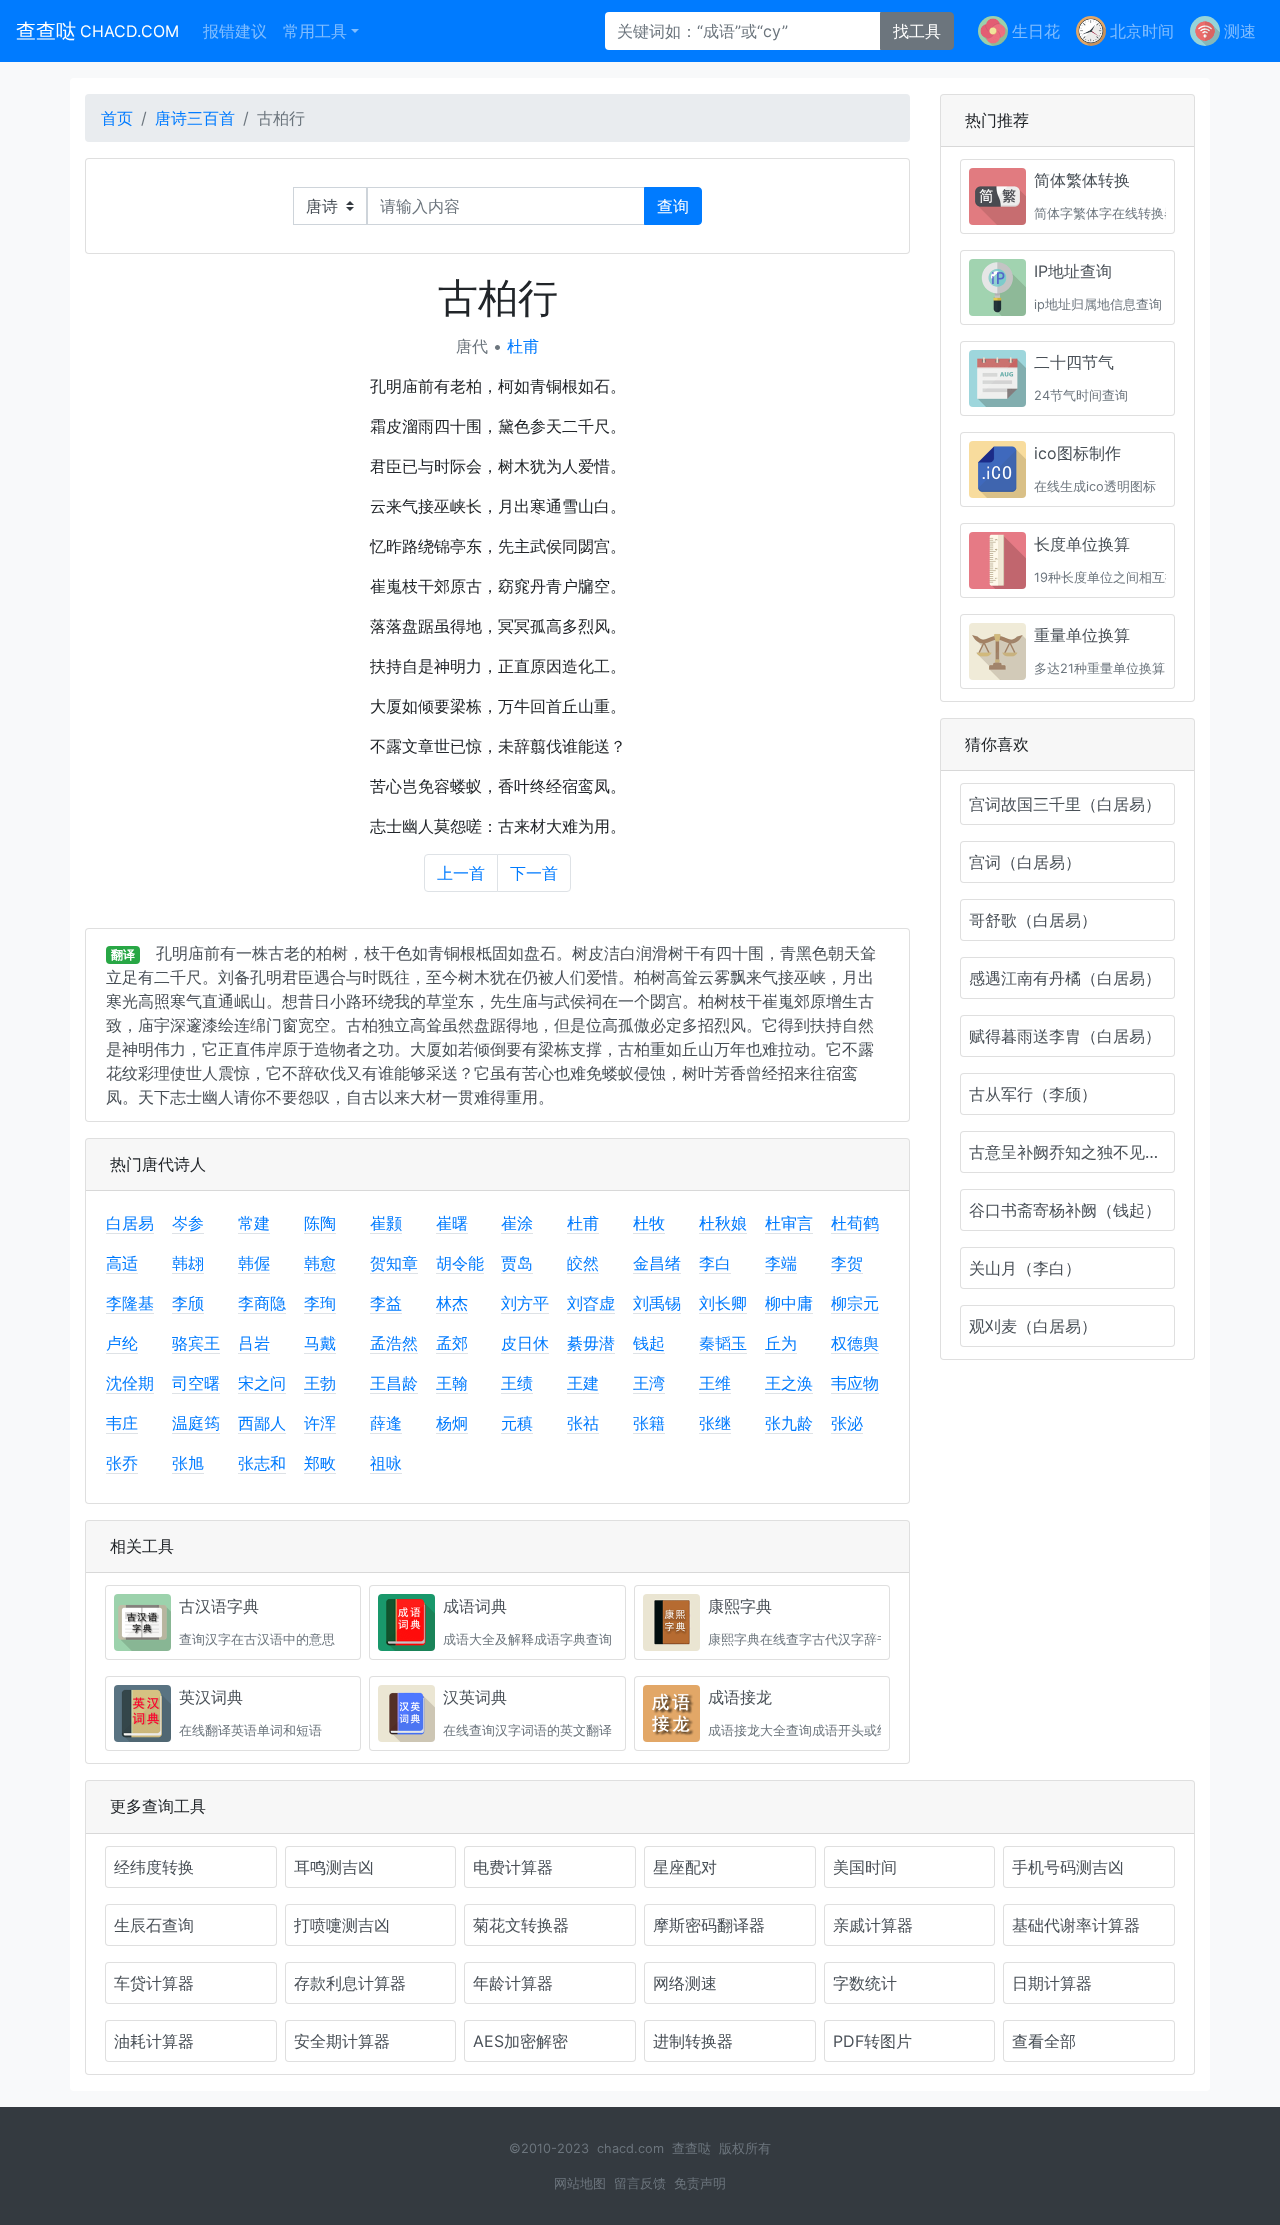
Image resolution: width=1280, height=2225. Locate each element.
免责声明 (700, 2183)
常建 (254, 1223)
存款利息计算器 (350, 1983)
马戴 (320, 1343)
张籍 (649, 1423)
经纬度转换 (154, 1867)
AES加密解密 (520, 2041)
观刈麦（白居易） (1033, 1326)
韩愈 (320, 1263)
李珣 (320, 1303)
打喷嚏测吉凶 (342, 1925)
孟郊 (452, 1343)
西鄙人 (262, 1423)
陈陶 (320, 1223)
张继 (715, 1423)
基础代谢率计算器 (1076, 1925)
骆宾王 (196, 1343)
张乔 (122, 1463)
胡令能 (460, 1263)
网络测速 (685, 1983)
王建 (583, 1383)
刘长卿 (723, 1303)
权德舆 (855, 1343)
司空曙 (196, 1383)
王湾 (649, 1383)
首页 (117, 118)
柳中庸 (789, 1303)
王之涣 (789, 1383)
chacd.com (630, 2148)
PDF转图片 (872, 2041)
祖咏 (386, 1463)
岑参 (188, 1223)
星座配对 (685, 1867)
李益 (386, 1303)
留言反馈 (640, 2183)
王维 (715, 1383)
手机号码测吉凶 (1068, 1867)
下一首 (534, 873)
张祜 (583, 1423)
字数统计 (865, 1983)
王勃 (320, 1383)
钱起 (649, 1343)
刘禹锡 (657, 1303)
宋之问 (262, 1383)
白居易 (130, 1223)
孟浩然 (394, 1343)
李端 (781, 1263)
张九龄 (789, 1423)
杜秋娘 (723, 1223)
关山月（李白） (1025, 1268)
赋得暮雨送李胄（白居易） (1065, 1036)
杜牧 (649, 1223)
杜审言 (789, 1223)
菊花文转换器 (521, 1925)
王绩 (517, 1383)
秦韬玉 (723, 1343)
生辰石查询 (154, 1925)
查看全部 (1044, 2041)
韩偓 (254, 1263)
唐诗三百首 (195, 118)
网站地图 (580, 2183)
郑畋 (320, 1463)
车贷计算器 (154, 1983)
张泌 (847, 1423)
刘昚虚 (591, 1303)
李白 (715, 1263)
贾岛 (517, 1263)
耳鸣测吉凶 (334, 1867)
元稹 (517, 1423)
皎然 (583, 1263)
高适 (122, 1263)
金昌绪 (657, 1263)
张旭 (188, 1463)
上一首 (461, 873)
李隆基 (130, 1303)
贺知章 (394, 1263)
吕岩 (254, 1343)
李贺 (847, 1263)
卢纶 (122, 1343)
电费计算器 (513, 1867)
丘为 (781, 1343)
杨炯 (452, 1423)
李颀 (188, 1303)
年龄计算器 (513, 1983)
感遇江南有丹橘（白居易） (1065, 978)
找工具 (917, 31)
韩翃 (188, 1263)
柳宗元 (855, 1303)
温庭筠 (196, 1423)
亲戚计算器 (873, 1925)
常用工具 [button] (315, 31)
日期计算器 (1052, 1983)
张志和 (262, 1463)
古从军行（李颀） (1033, 1094)
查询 (673, 206)
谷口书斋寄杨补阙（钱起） (1065, 1210)
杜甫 (523, 346)
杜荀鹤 (855, 1223)
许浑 (320, 1423)
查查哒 (97, 31)
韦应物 (855, 1383)
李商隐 (262, 1303)
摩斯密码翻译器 (709, 1925)
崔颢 (386, 1223)
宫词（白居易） (1025, 862)
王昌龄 (394, 1383)
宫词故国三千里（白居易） (1065, 804)
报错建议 (235, 31)
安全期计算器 (342, 2041)
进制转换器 (693, 2041)
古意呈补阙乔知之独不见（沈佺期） (1072, 1152)
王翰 (452, 1383)
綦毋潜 (591, 1343)
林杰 (452, 1303)
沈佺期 (130, 1383)
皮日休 (525, 1343)
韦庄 (122, 1423)
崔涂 (517, 1223)
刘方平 (525, 1303)
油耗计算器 (154, 2041)
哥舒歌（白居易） (1033, 920)
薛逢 (386, 1423)
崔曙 (452, 1223)
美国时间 (865, 1867)
